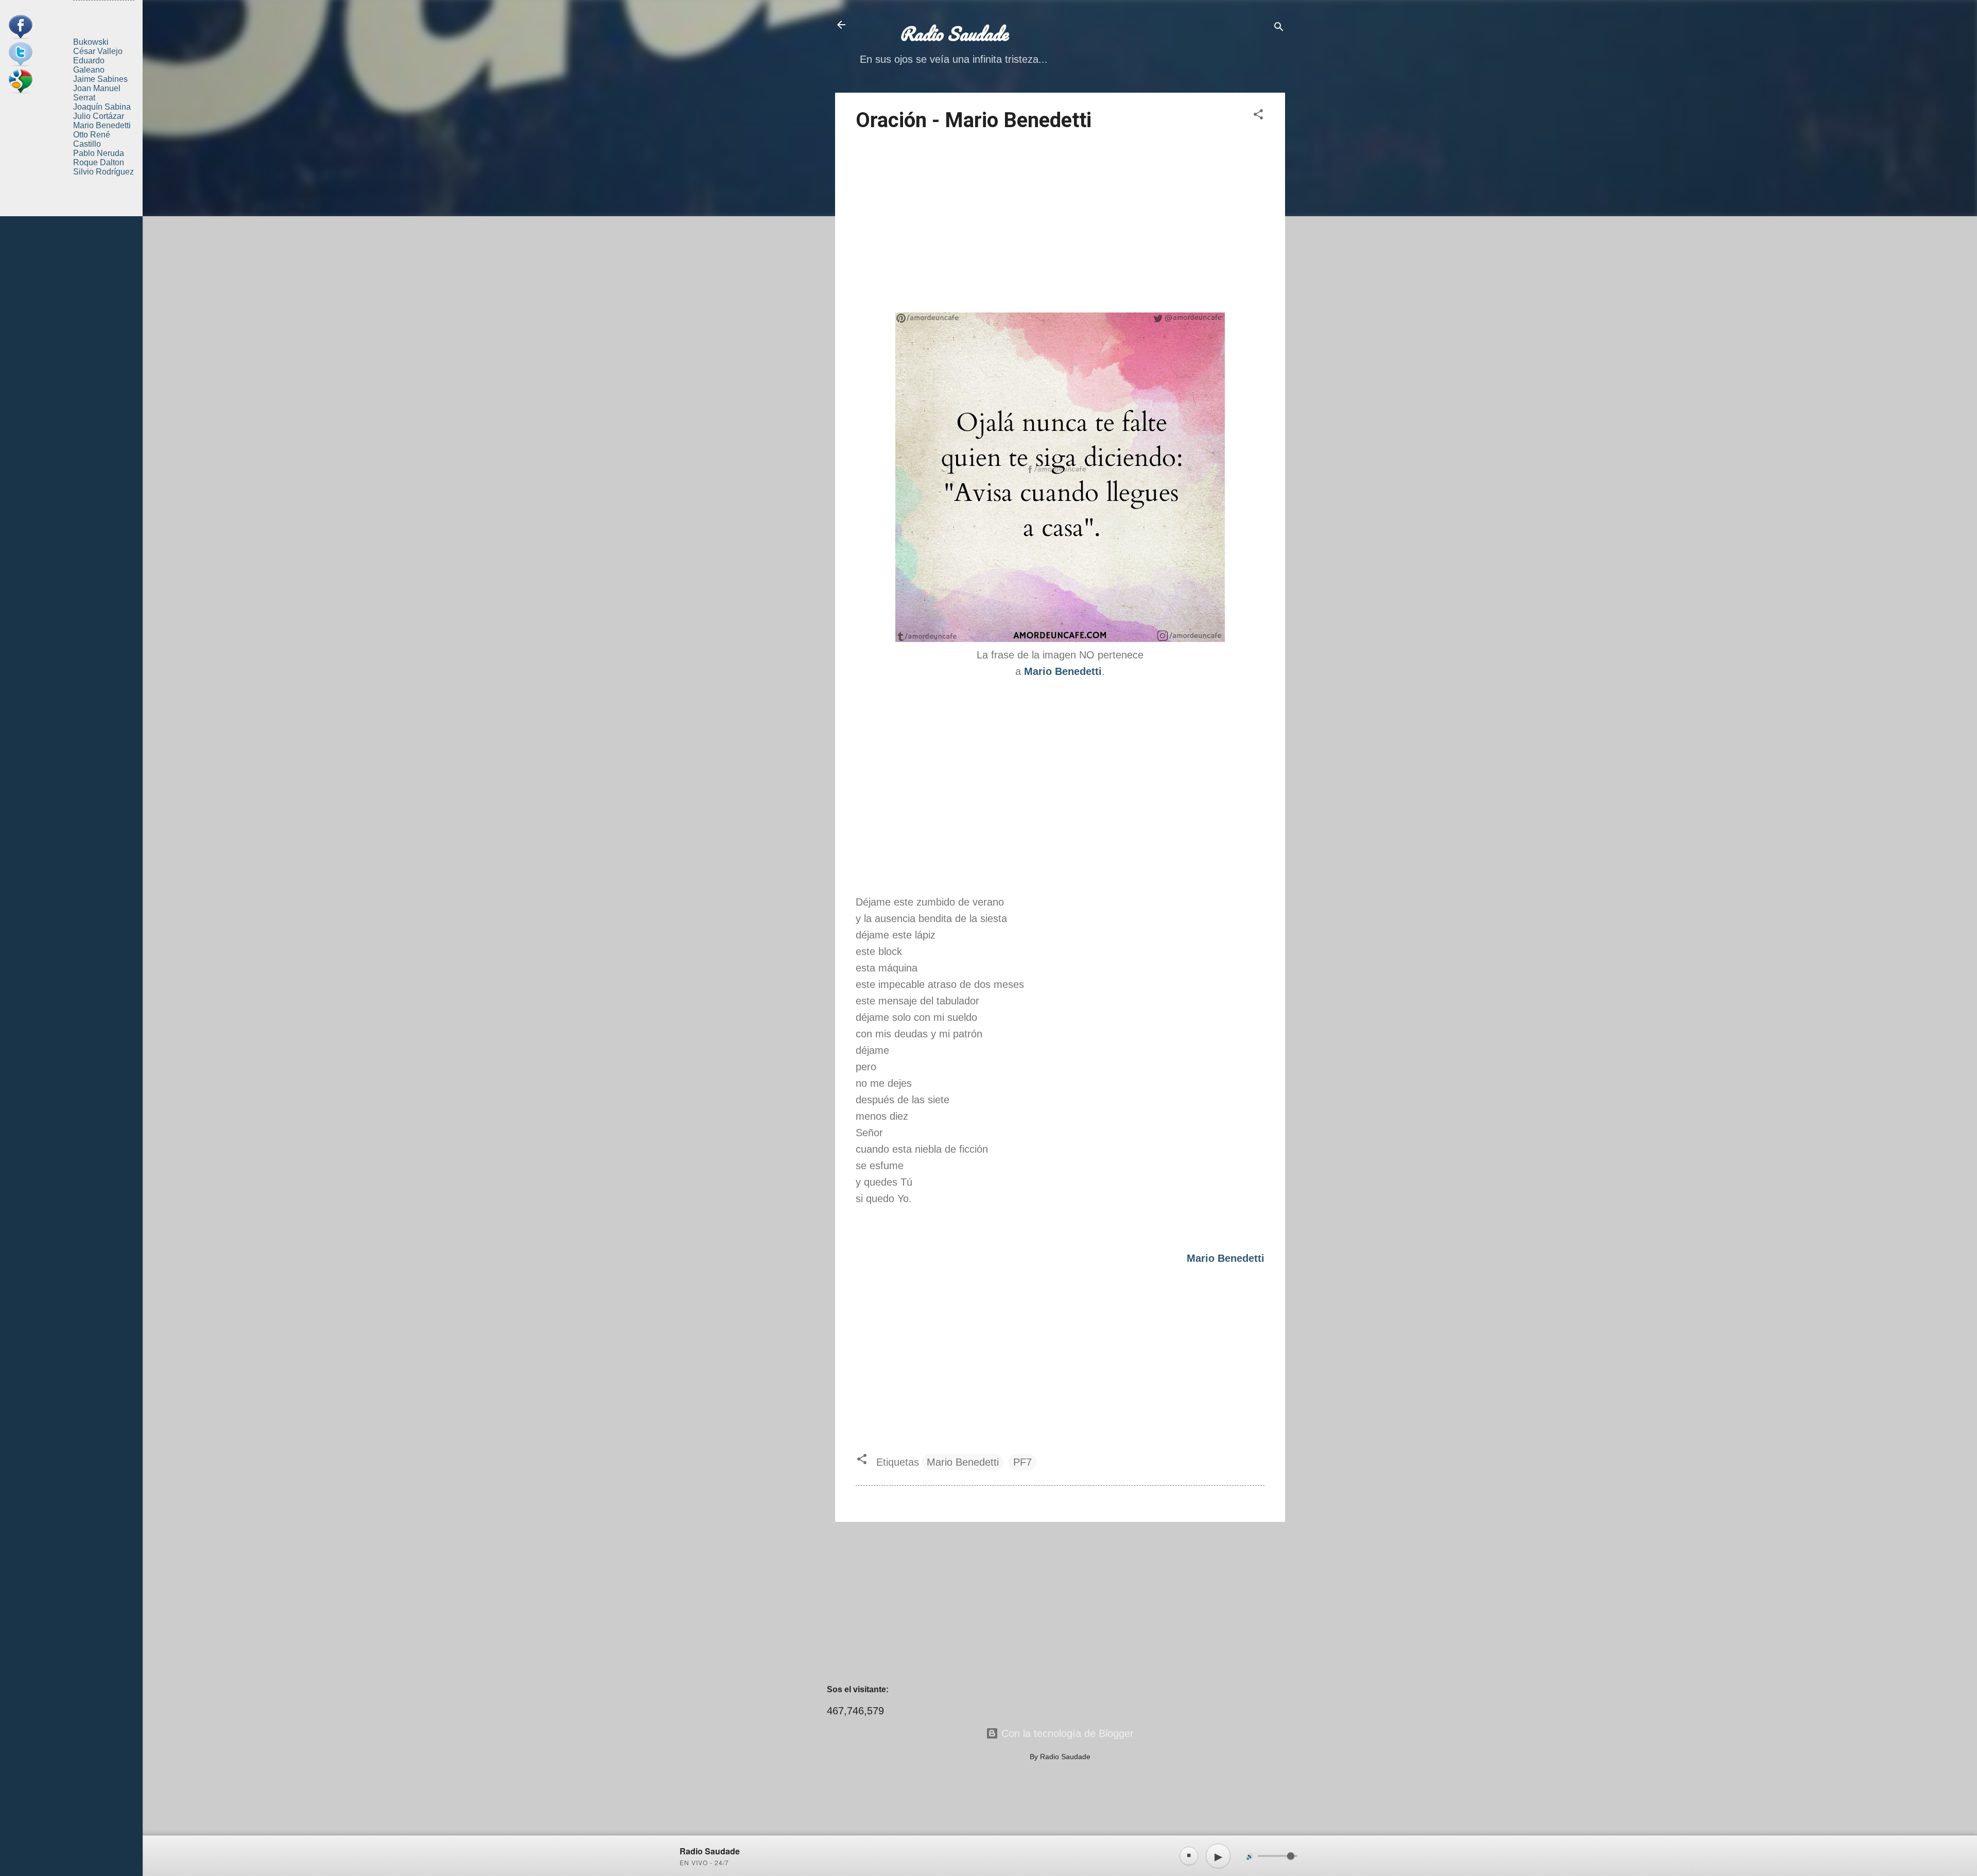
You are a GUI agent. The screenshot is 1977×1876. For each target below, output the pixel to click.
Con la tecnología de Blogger (1066, 1733)
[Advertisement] (1060, 224)
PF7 (1022, 1462)
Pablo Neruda (99, 153)
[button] (1258, 116)
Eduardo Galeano (89, 65)
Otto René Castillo (92, 139)
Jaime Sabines (100, 79)
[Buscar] (1279, 28)
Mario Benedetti (963, 1462)
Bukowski (91, 42)
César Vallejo (98, 51)
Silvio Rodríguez (103, 172)
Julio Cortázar (99, 116)
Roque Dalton (99, 162)
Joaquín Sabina (102, 107)
